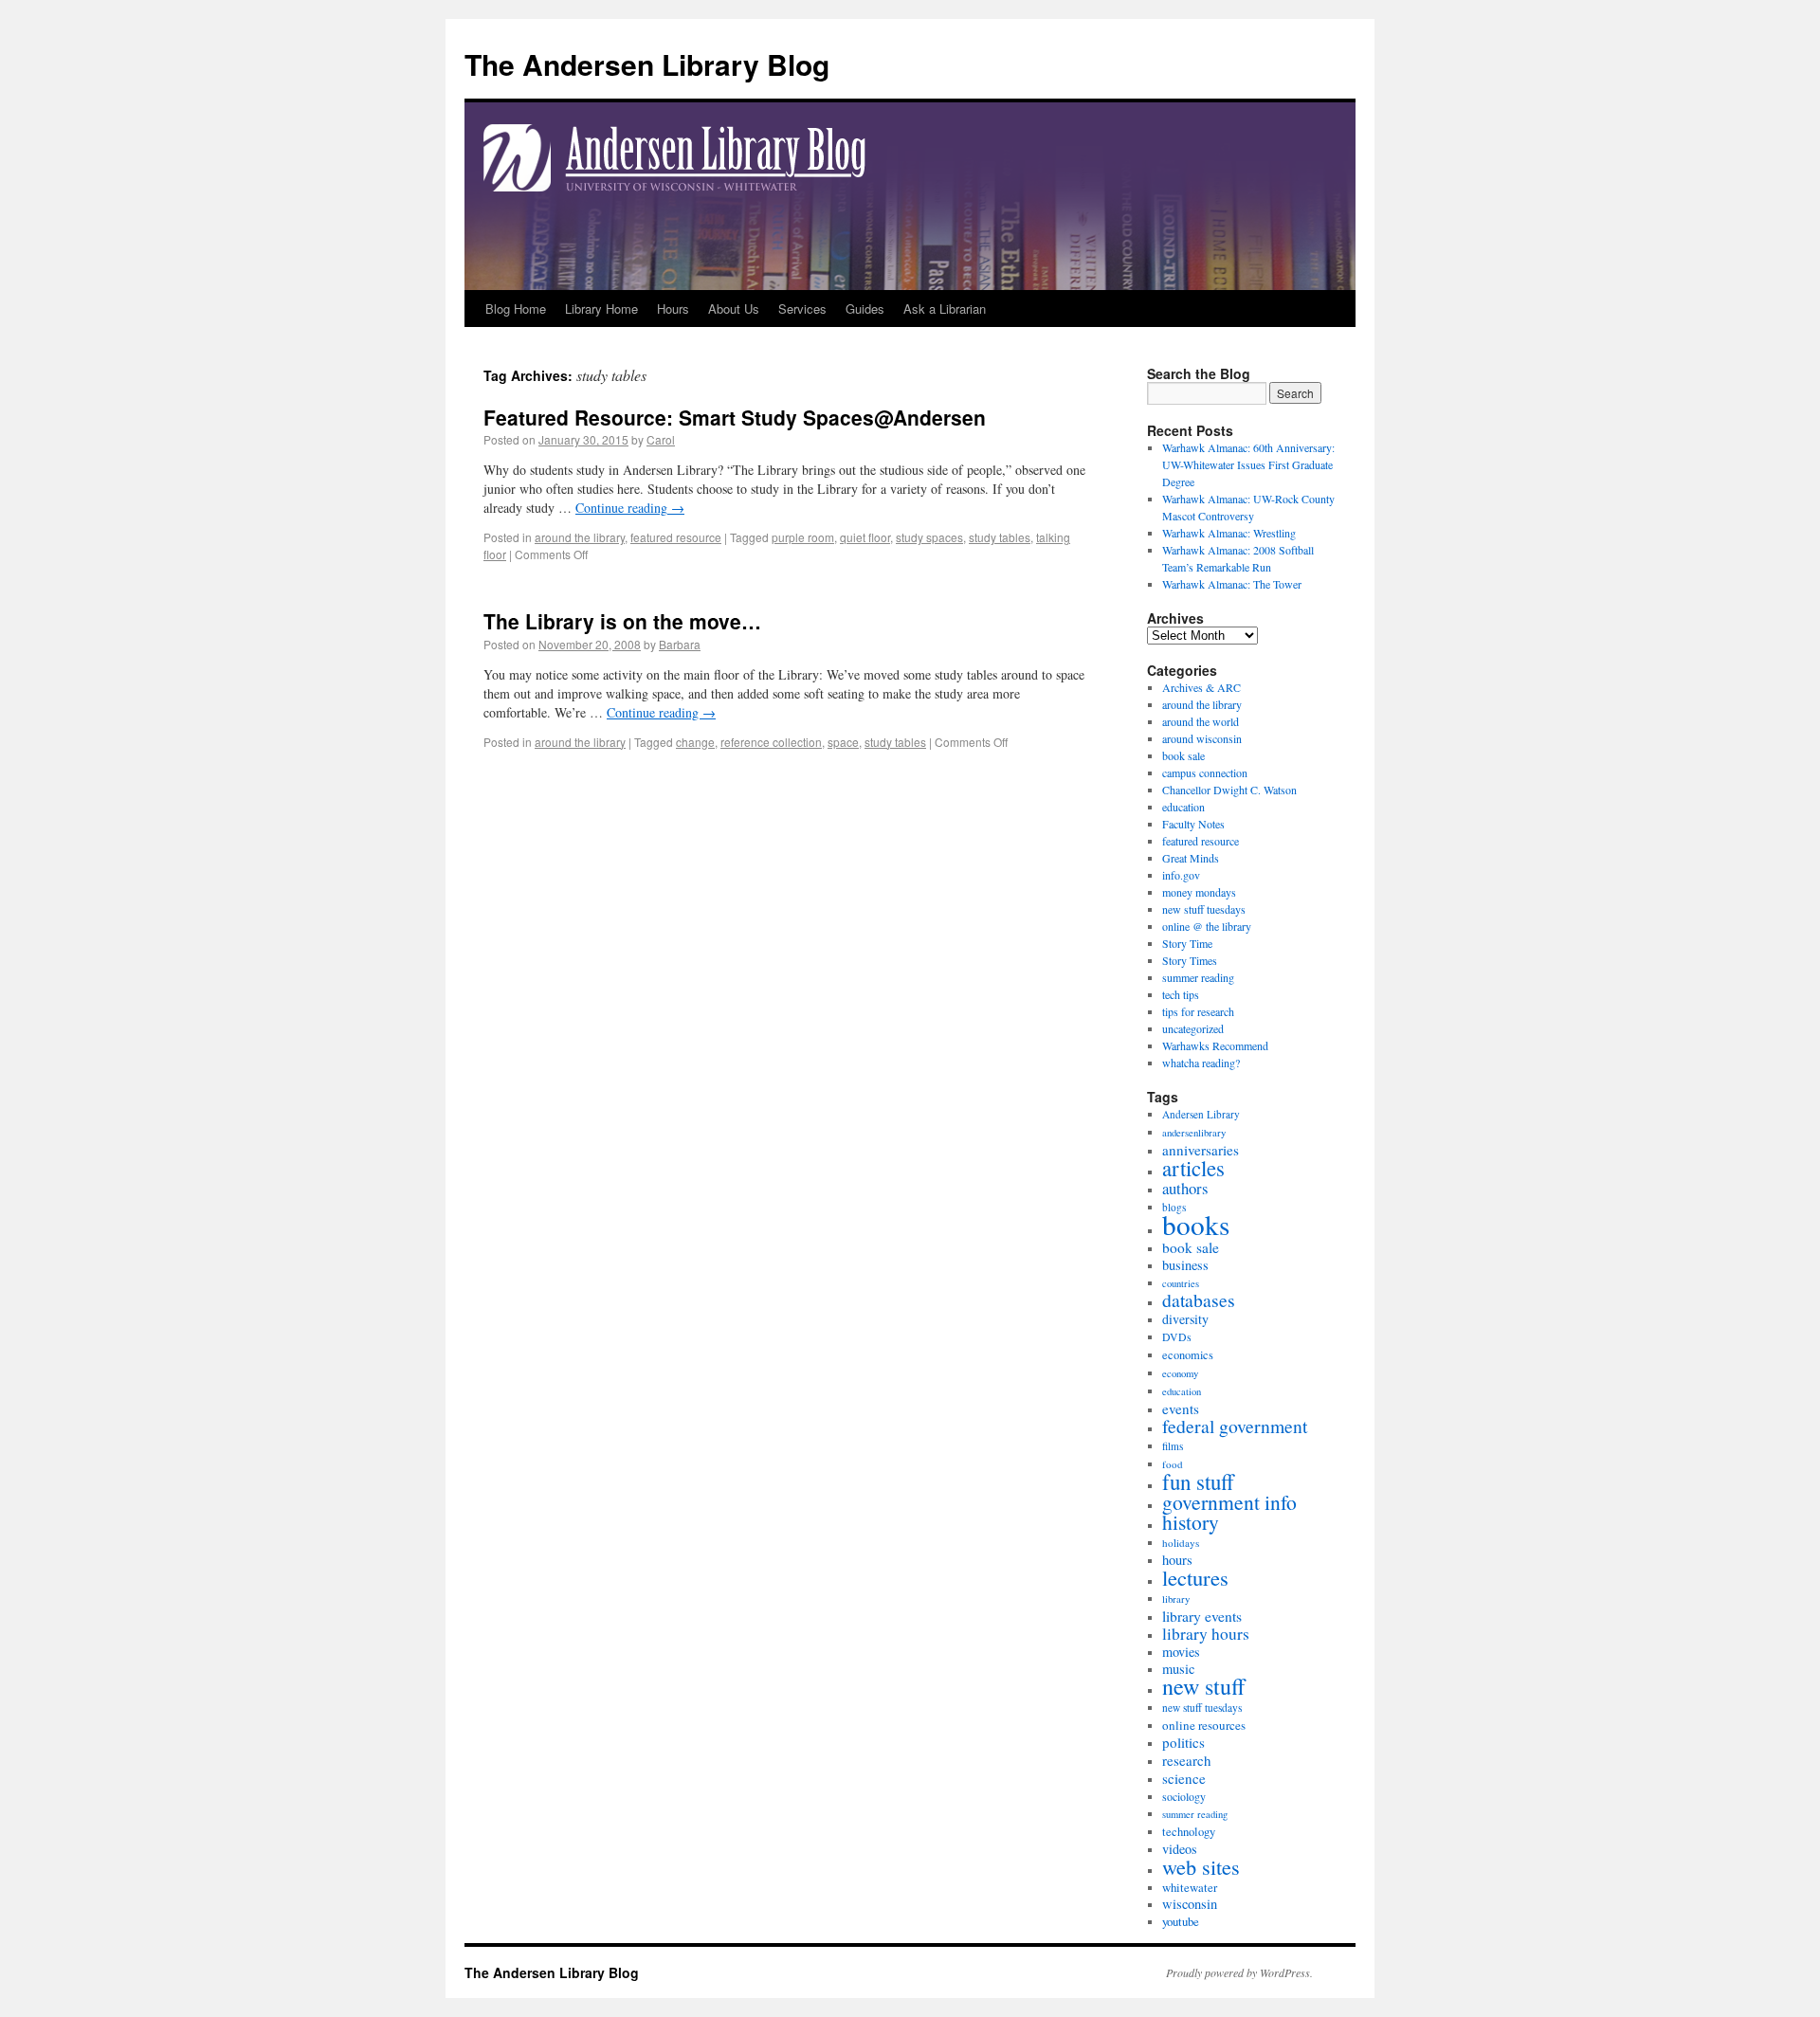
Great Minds (1191, 858)
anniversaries (1201, 1150)
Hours (673, 309)
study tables (1000, 537)
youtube (1181, 1921)
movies (1181, 1652)
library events (1202, 1616)
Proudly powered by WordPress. (1239, 1972)
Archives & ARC (1201, 687)
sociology (1184, 1796)
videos (1180, 1849)
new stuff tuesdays (1204, 909)
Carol (661, 439)
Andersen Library (1201, 1114)
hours (1177, 1560)
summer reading (1198, 977)
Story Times (1190, 960)
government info (1229, 1502)
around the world (1201, 721)
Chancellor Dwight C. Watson (1229, 790)
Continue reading (630, 508)
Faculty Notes (1193, 824)
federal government (1235, 1426)
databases (1199, 1300)
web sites (1201, 1866)
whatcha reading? (1201, 1063)
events (1181, 1408)
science (1184, 1778)
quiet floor (865, 537)
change (695, 742)
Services (802, 309)
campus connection (1205, 772)
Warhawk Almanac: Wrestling (1229, 533)
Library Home (601, 309)
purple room (803, 537)
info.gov (1181, 875)
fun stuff (1198, 1481)
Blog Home (516, 309)
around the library (580, 537)
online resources (1204, 1725)
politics (1183, 1742)
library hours (1206, 1634)
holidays (1181, 1543)
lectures (1195, 1577)
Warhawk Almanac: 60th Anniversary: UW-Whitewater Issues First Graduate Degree (1248, 464)
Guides (865, 309)
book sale (1183, 755)
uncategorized (1193, 1028)
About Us (734, 309)
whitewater (1190, 1887)
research (1186, 1760)
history (1191, 1522)
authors (1185, 1188)
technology (1189, 1832)
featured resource (676, 537)
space (843, 742)
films (1173, 1446)
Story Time (1187, 943)
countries (1181, 1283)
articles (1193, 1168)
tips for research (1198, 1011)
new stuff (1203, 1686)
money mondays (1199, 892)
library (1176, 1599)
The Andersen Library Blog (647, 64)
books (1196, 1224)
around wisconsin (1202, 738)
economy (1180, 1373)
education (1183, 807)
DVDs (1177, 1337)
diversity (1185, 1319)
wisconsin (1190, 1904)
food (1173, 1464)
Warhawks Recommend (1215, 1045)
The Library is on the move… (622, 621)
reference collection (771, 742)
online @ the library (1207, 926)
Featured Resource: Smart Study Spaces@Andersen (735, 417)
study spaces (929, 537)
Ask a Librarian (945, 309)
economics (1188, 1355)
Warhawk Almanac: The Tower (1232, 584)
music (1178, 1669)
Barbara (680, 644)
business (1185, 1265)
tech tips (1181, 994)
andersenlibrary (1194, 1133)
